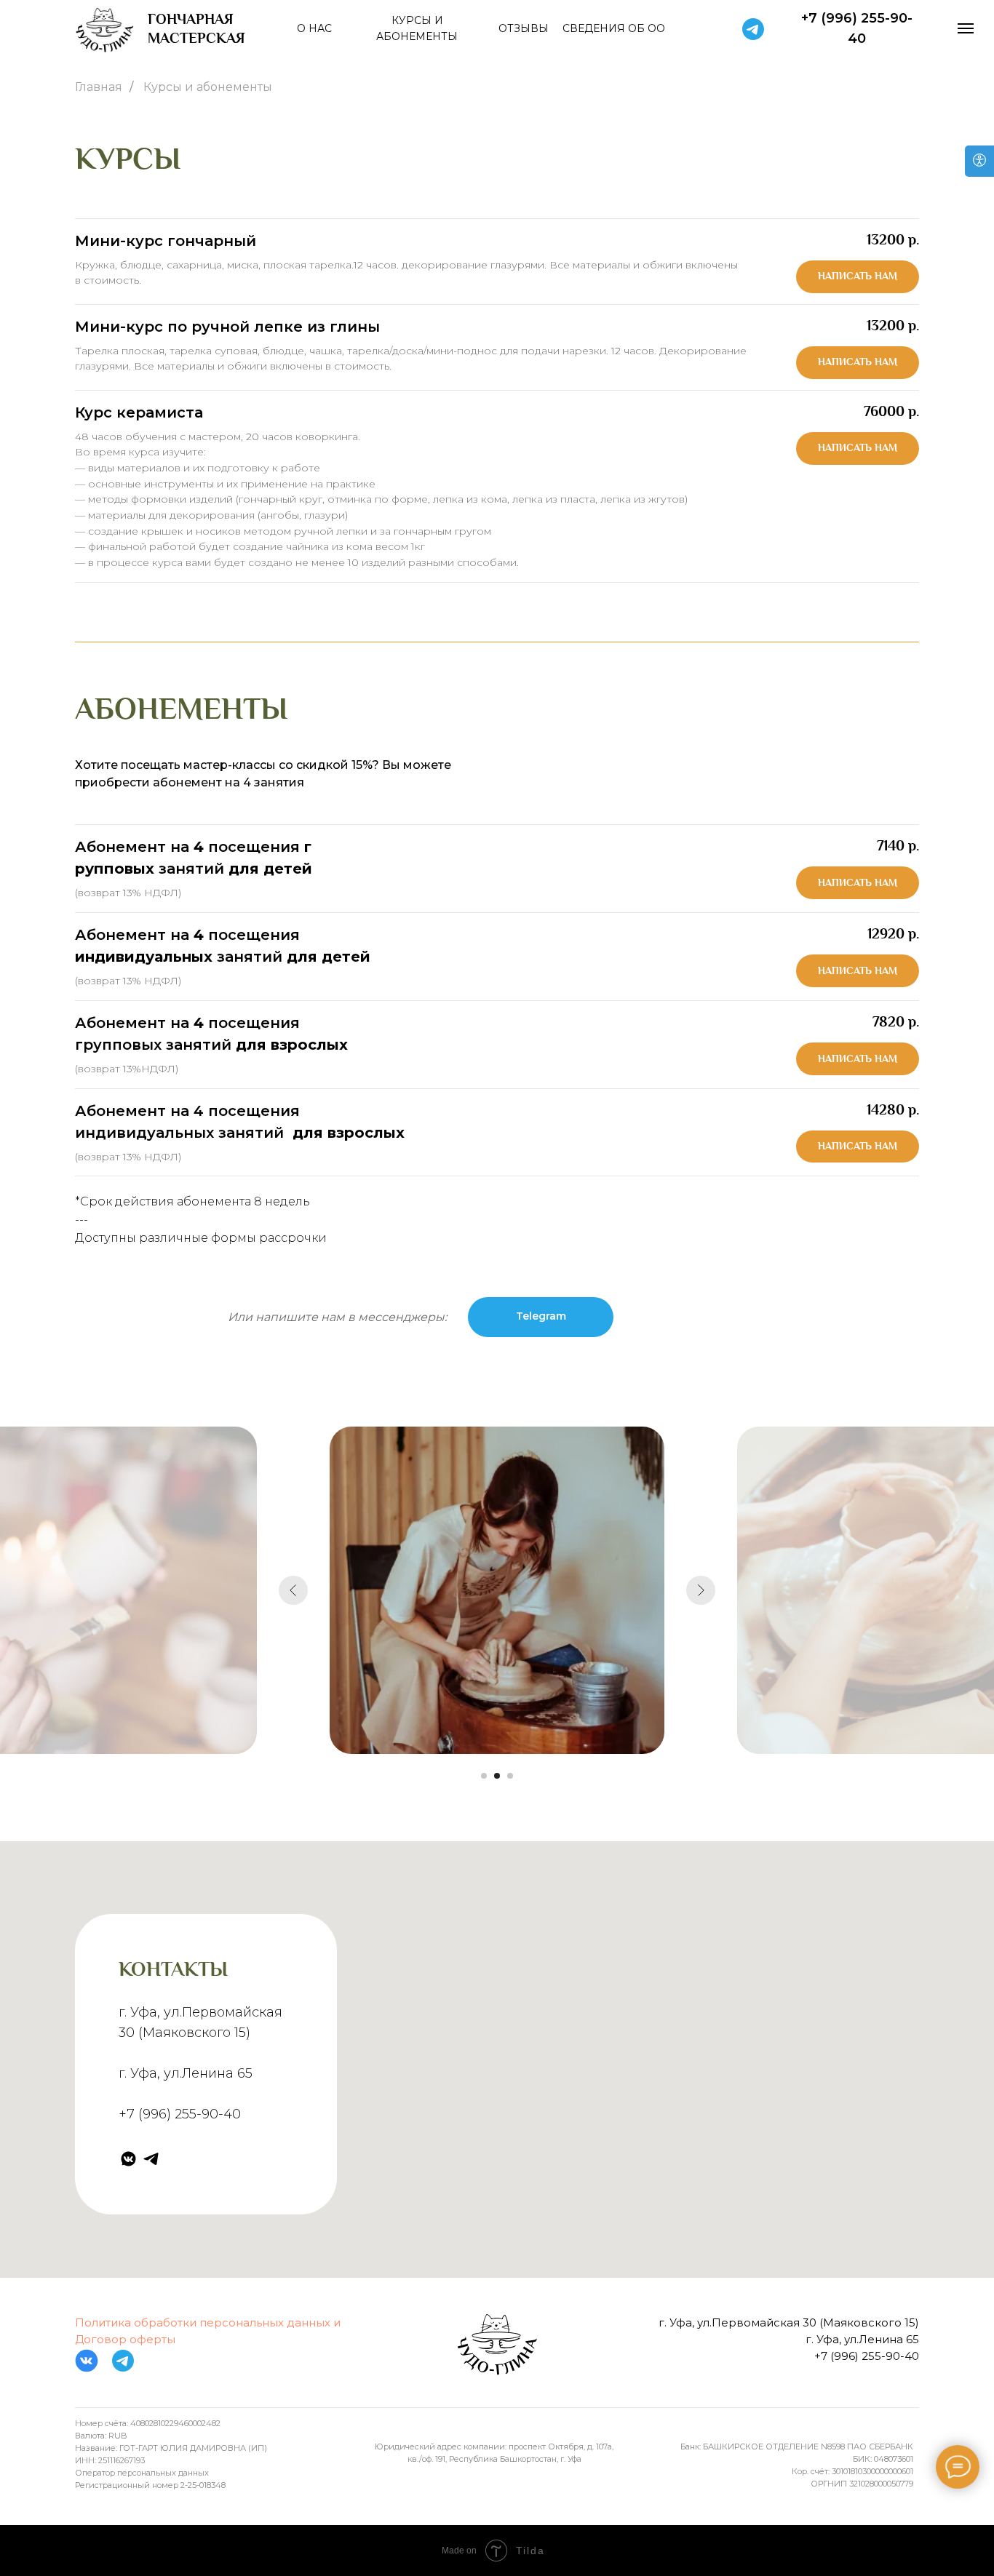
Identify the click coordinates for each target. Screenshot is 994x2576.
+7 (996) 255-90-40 (180, 2114)
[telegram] (151, 2159)
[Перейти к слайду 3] (510, 1776)
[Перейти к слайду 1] (484, 1776)
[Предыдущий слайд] (293, 1590)
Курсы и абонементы (208, 87)
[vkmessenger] (128, 2159)
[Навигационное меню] (966, 28)
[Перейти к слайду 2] (497, 1776)
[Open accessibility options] (979, 161)
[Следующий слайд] (701, 1590)
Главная (99, 87)
